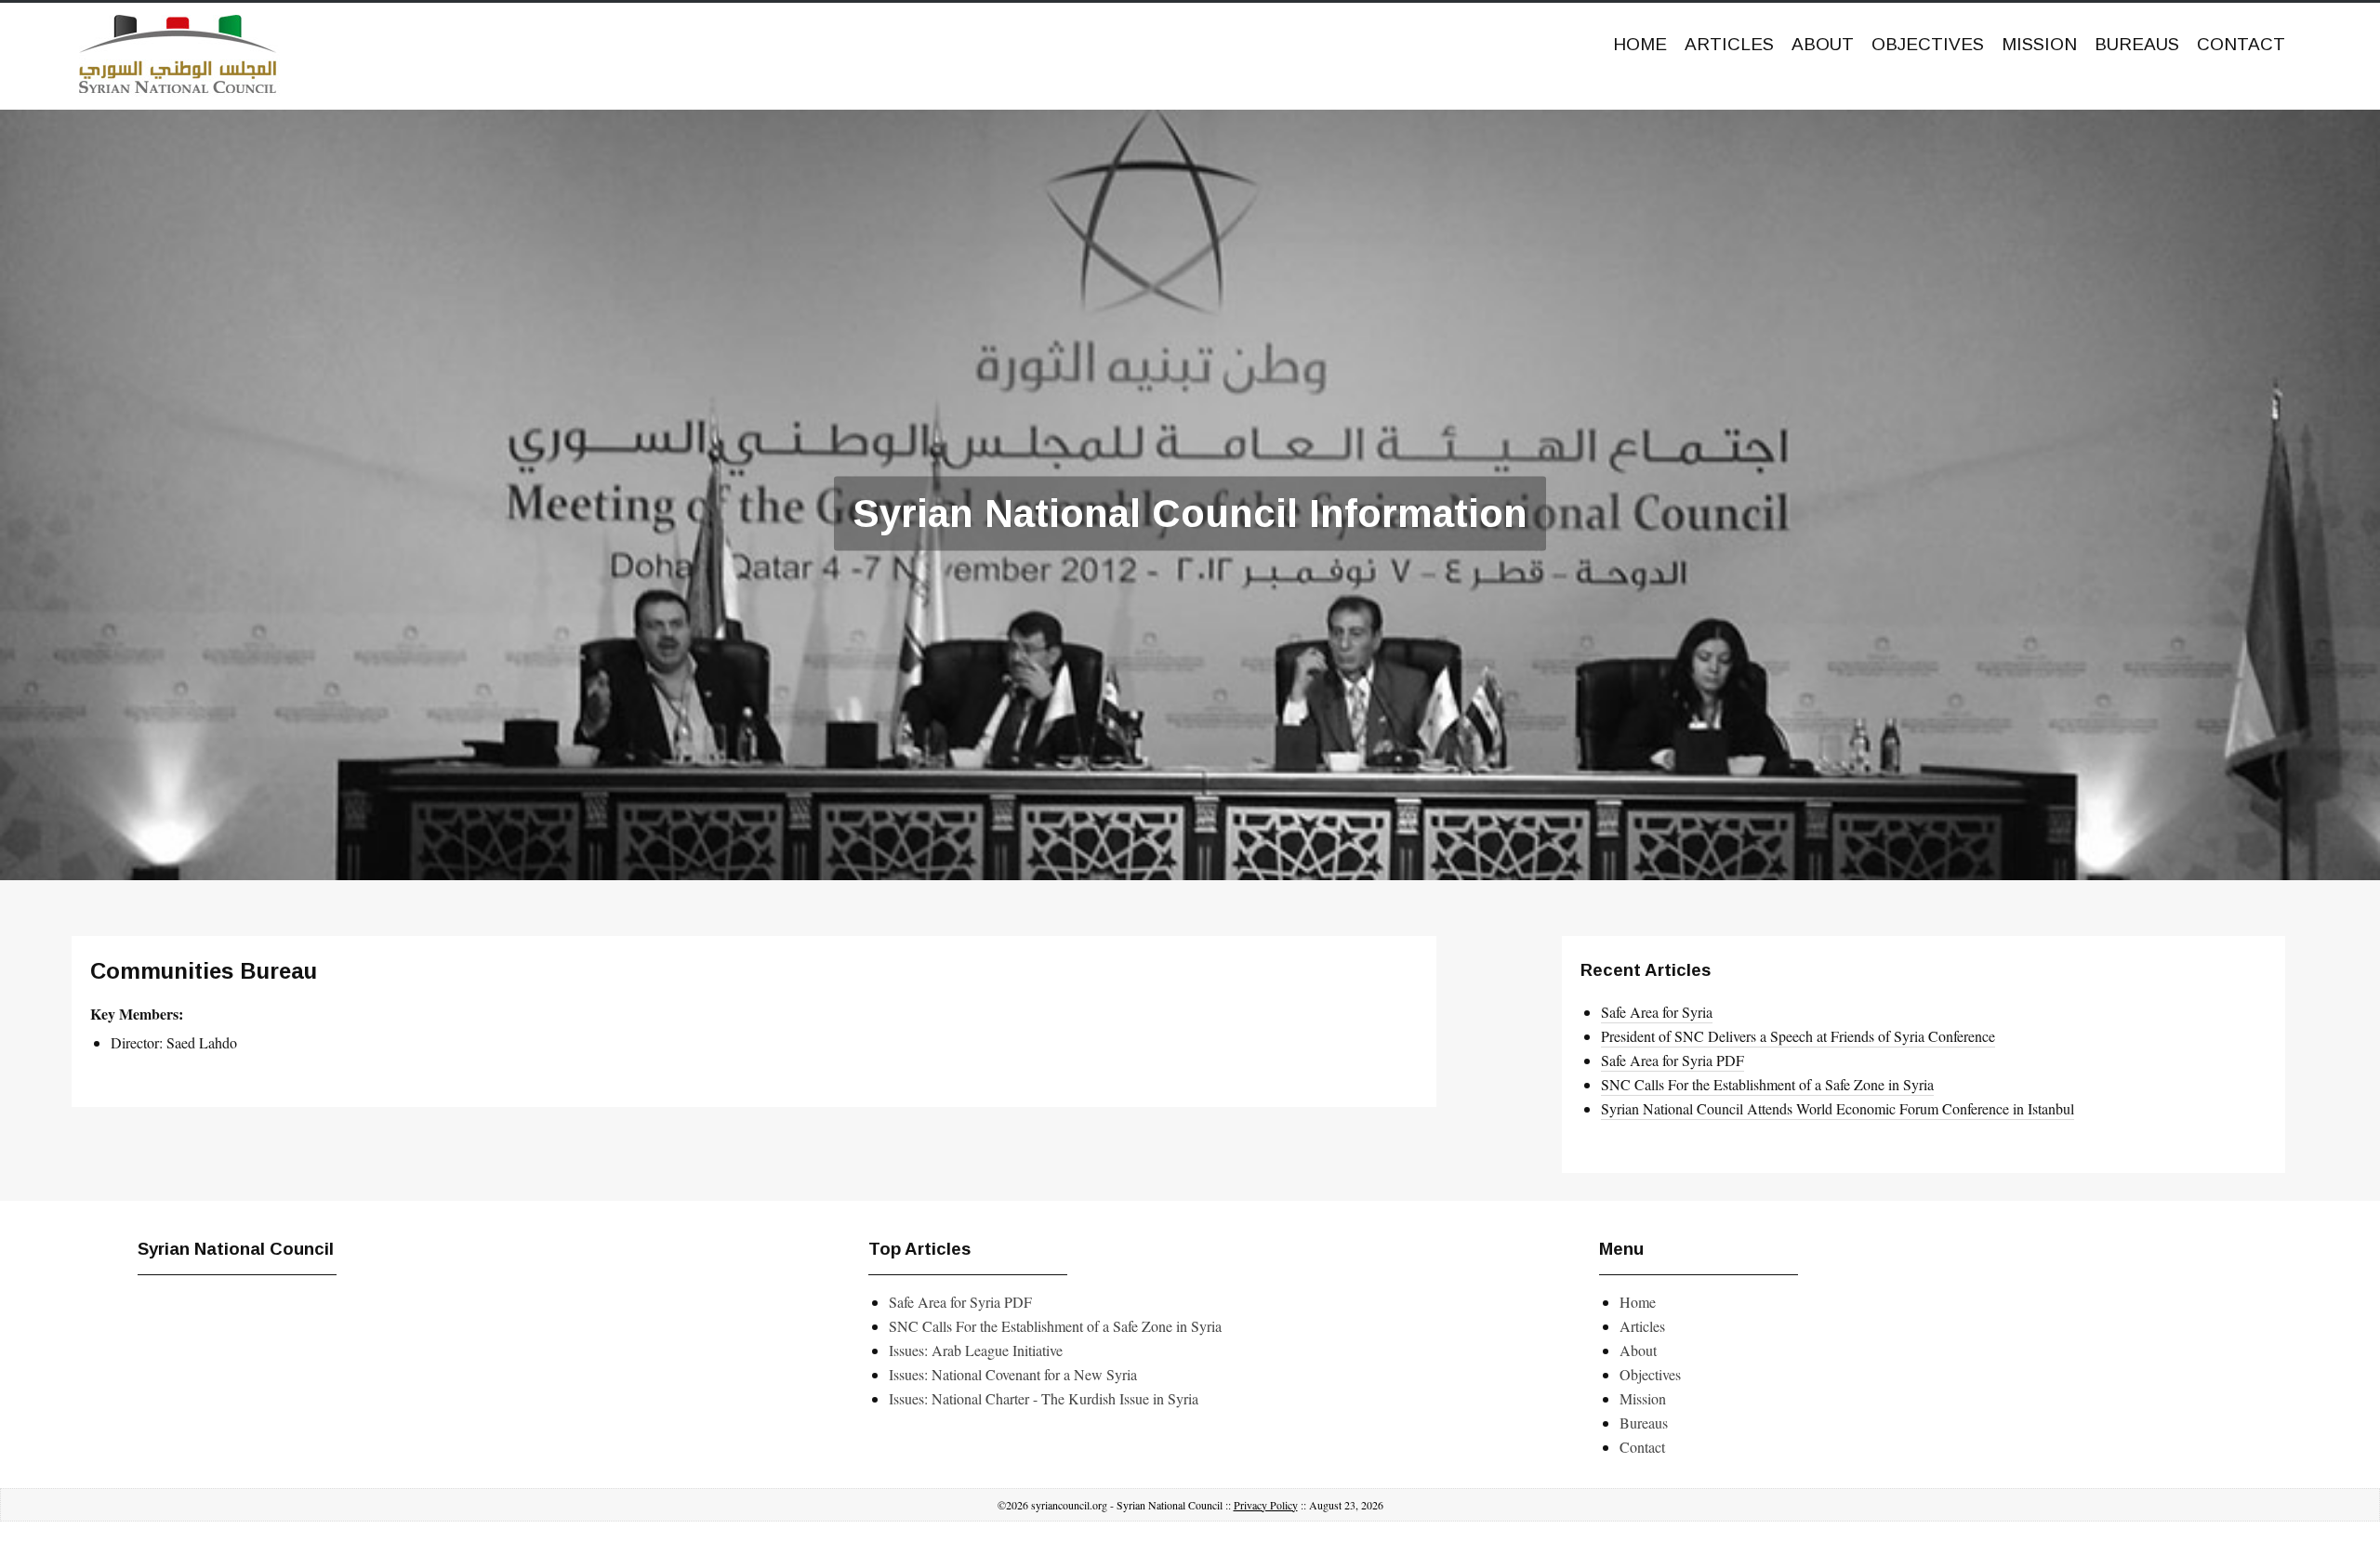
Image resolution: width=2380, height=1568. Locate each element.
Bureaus (2137, 44)
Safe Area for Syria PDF (1673, 1060)
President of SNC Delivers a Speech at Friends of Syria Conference (1798, 1036)
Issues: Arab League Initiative (976, 1350)
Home (1640, 44)
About (1823, 44)
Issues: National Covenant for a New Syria (1013, 1374)
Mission (2039, 44)
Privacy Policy (1266, 1505)
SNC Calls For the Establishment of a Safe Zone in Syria (1767, 1084)
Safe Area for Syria (1657, 1012)
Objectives (1928, 44)
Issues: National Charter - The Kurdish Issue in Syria (1044, 1398)
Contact (2241, 44)
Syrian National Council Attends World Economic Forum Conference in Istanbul (1838, 1108)
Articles (1729, 44)
